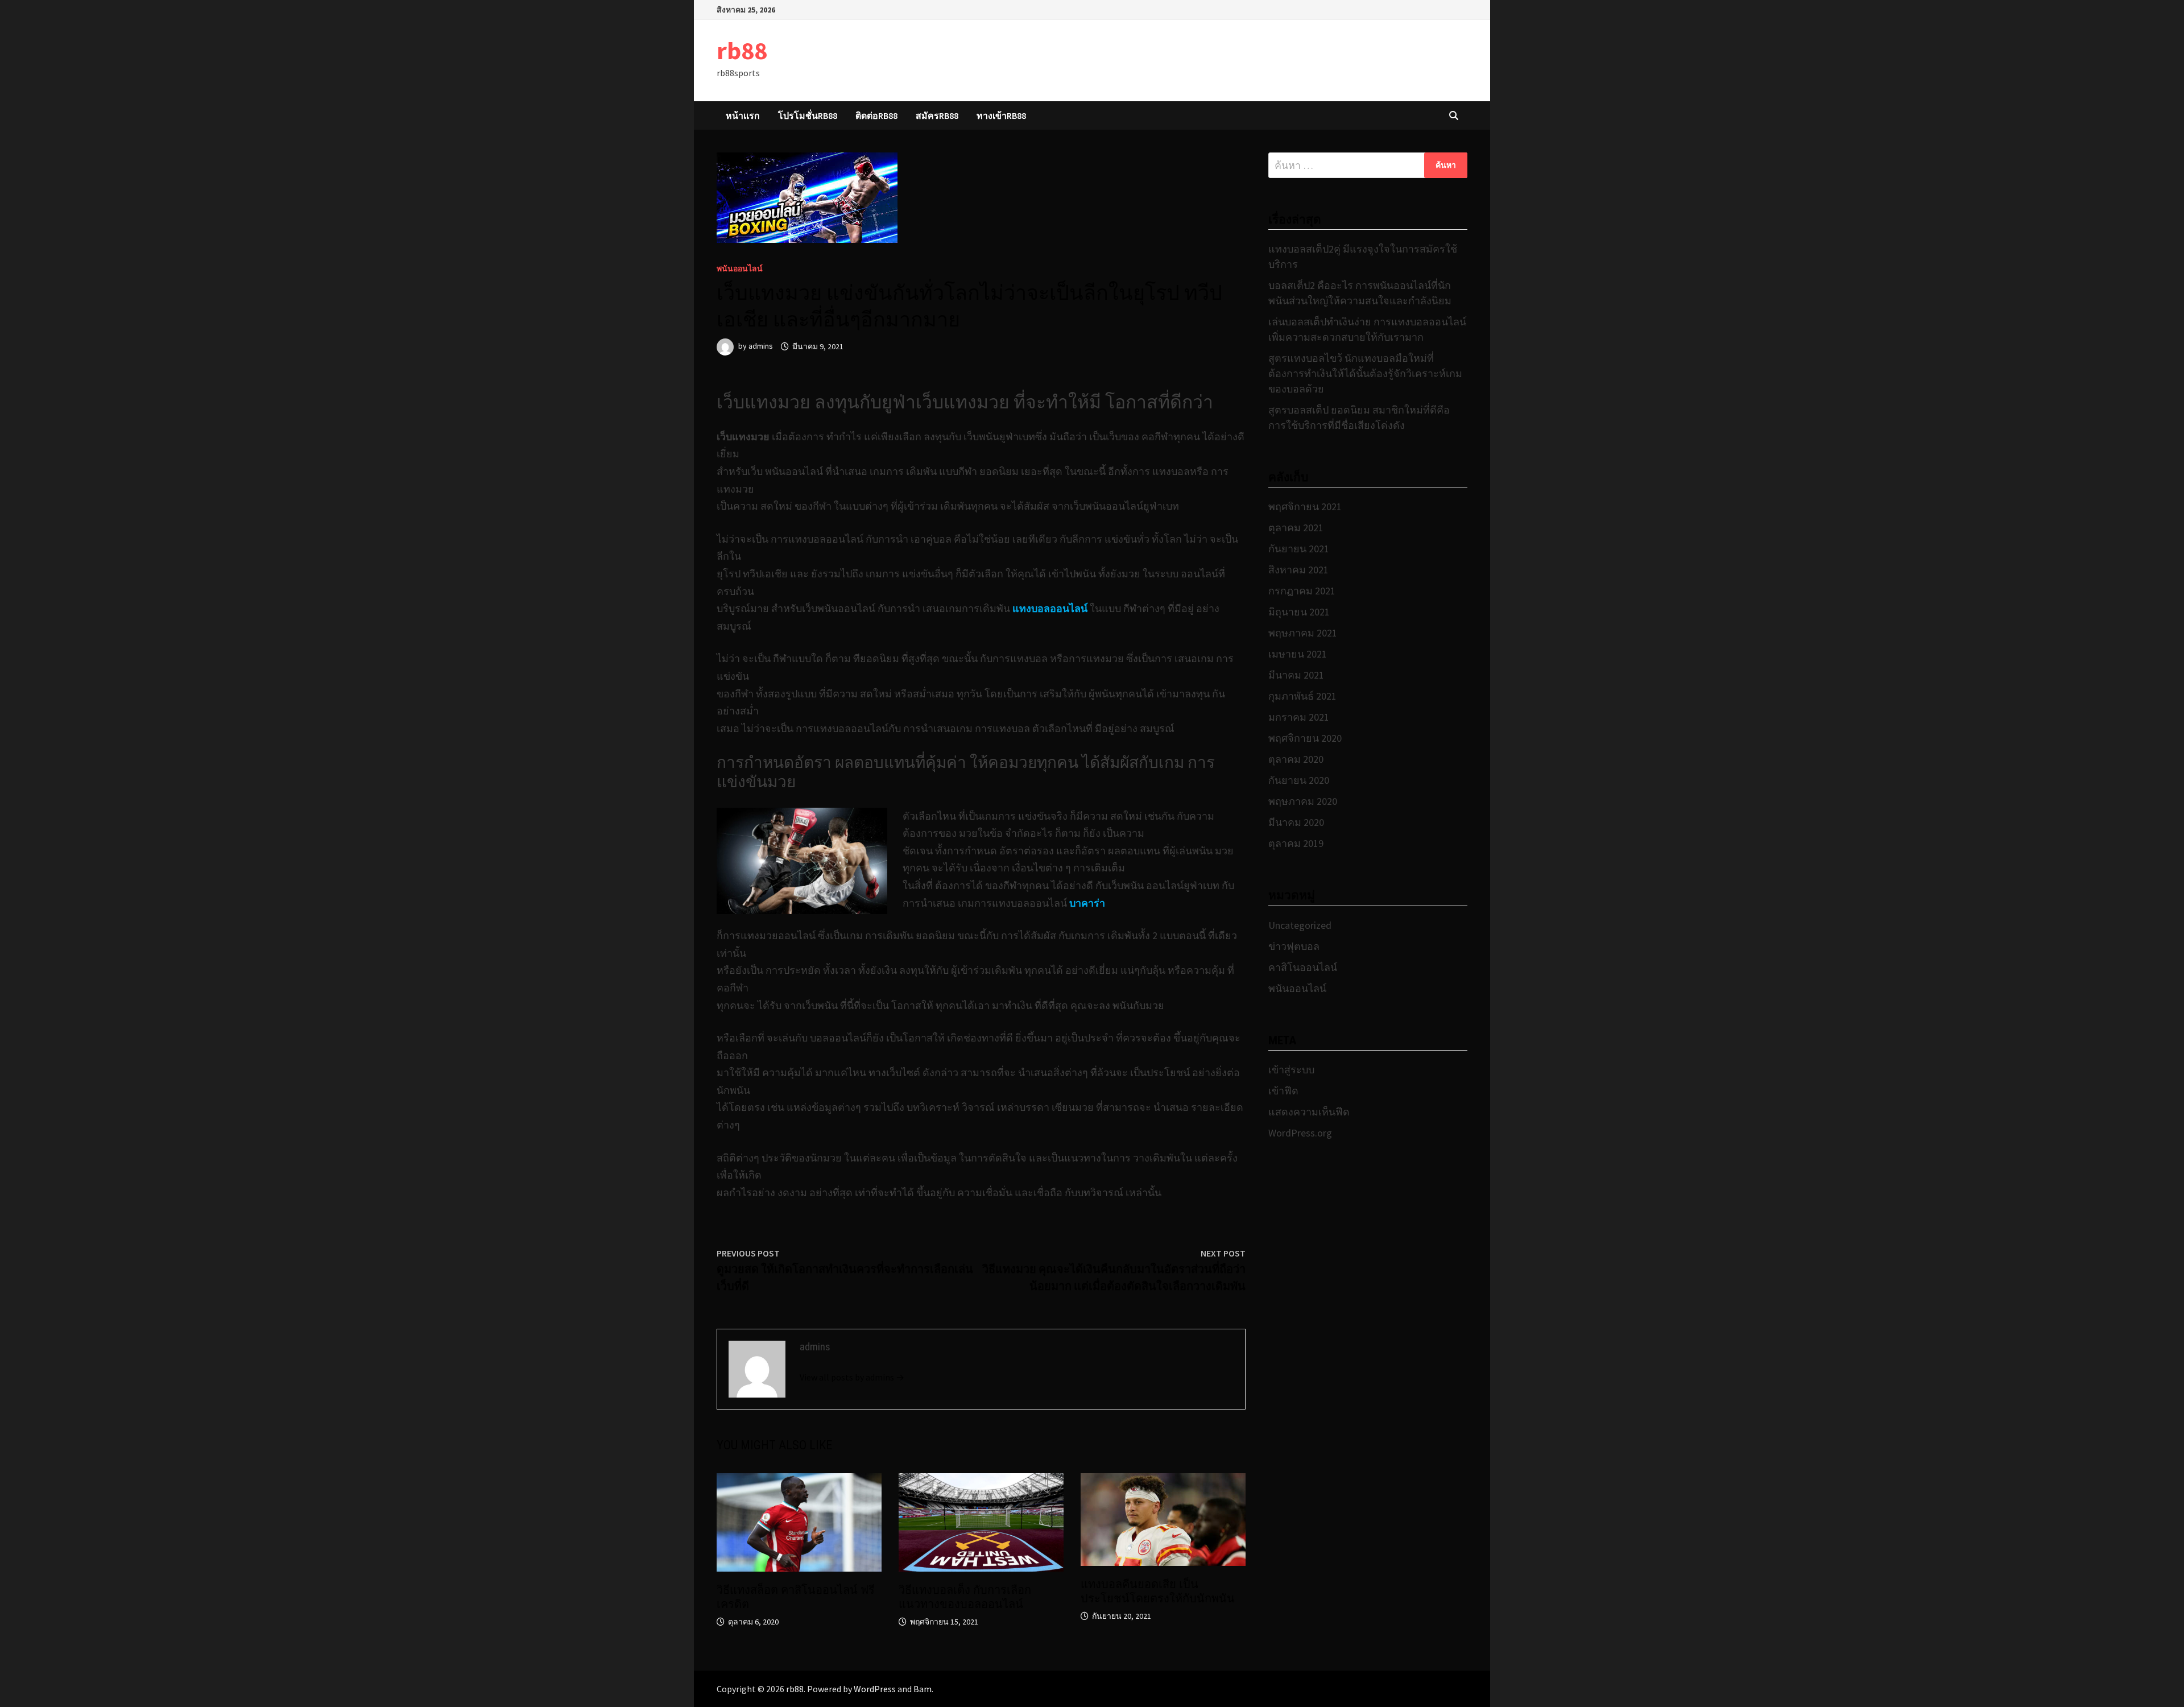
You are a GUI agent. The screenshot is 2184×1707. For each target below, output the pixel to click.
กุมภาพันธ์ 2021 (1302, 696)
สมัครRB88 (937, 115)
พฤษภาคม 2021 (1303, 633)
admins (761, 346)
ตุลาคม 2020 (1296, 759)
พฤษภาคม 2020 (1303, 801)
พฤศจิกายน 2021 (1305, 507)
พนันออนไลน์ (740, 268)
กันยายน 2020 (1299, 780)
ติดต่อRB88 (876, 115)
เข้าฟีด (1283, 1091)
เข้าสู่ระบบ (1291, 1070)
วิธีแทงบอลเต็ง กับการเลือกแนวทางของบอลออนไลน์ (965, 1597)
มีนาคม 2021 (1296, 675)
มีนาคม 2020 (1296, 822)
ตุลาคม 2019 (1296, 843)
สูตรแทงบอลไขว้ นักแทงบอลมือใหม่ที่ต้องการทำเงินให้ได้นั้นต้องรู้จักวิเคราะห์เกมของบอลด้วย (1365, 373)
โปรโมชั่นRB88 (808, 115)
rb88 (742, 50)
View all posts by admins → (852, 1377)
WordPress (875, 1689)
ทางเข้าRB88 (1001, 115)
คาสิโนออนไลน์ (1303, 967)
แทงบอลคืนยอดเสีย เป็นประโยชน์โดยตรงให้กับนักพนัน (1158, 1591)
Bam (923, 1689)
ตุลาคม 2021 (1296, 528)
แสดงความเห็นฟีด (1309, 1112)
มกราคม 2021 (1299, 717)
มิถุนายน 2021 (1299, 612)
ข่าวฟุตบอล (1294, 946)
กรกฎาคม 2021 (1302, 591)
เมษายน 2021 (1298, 654)
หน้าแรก (743, 115)
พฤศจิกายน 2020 (1305, 738)
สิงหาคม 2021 (1298, 570)
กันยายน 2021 (1299, 549)
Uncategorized (1300, 925)
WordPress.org (1300, 1133)
